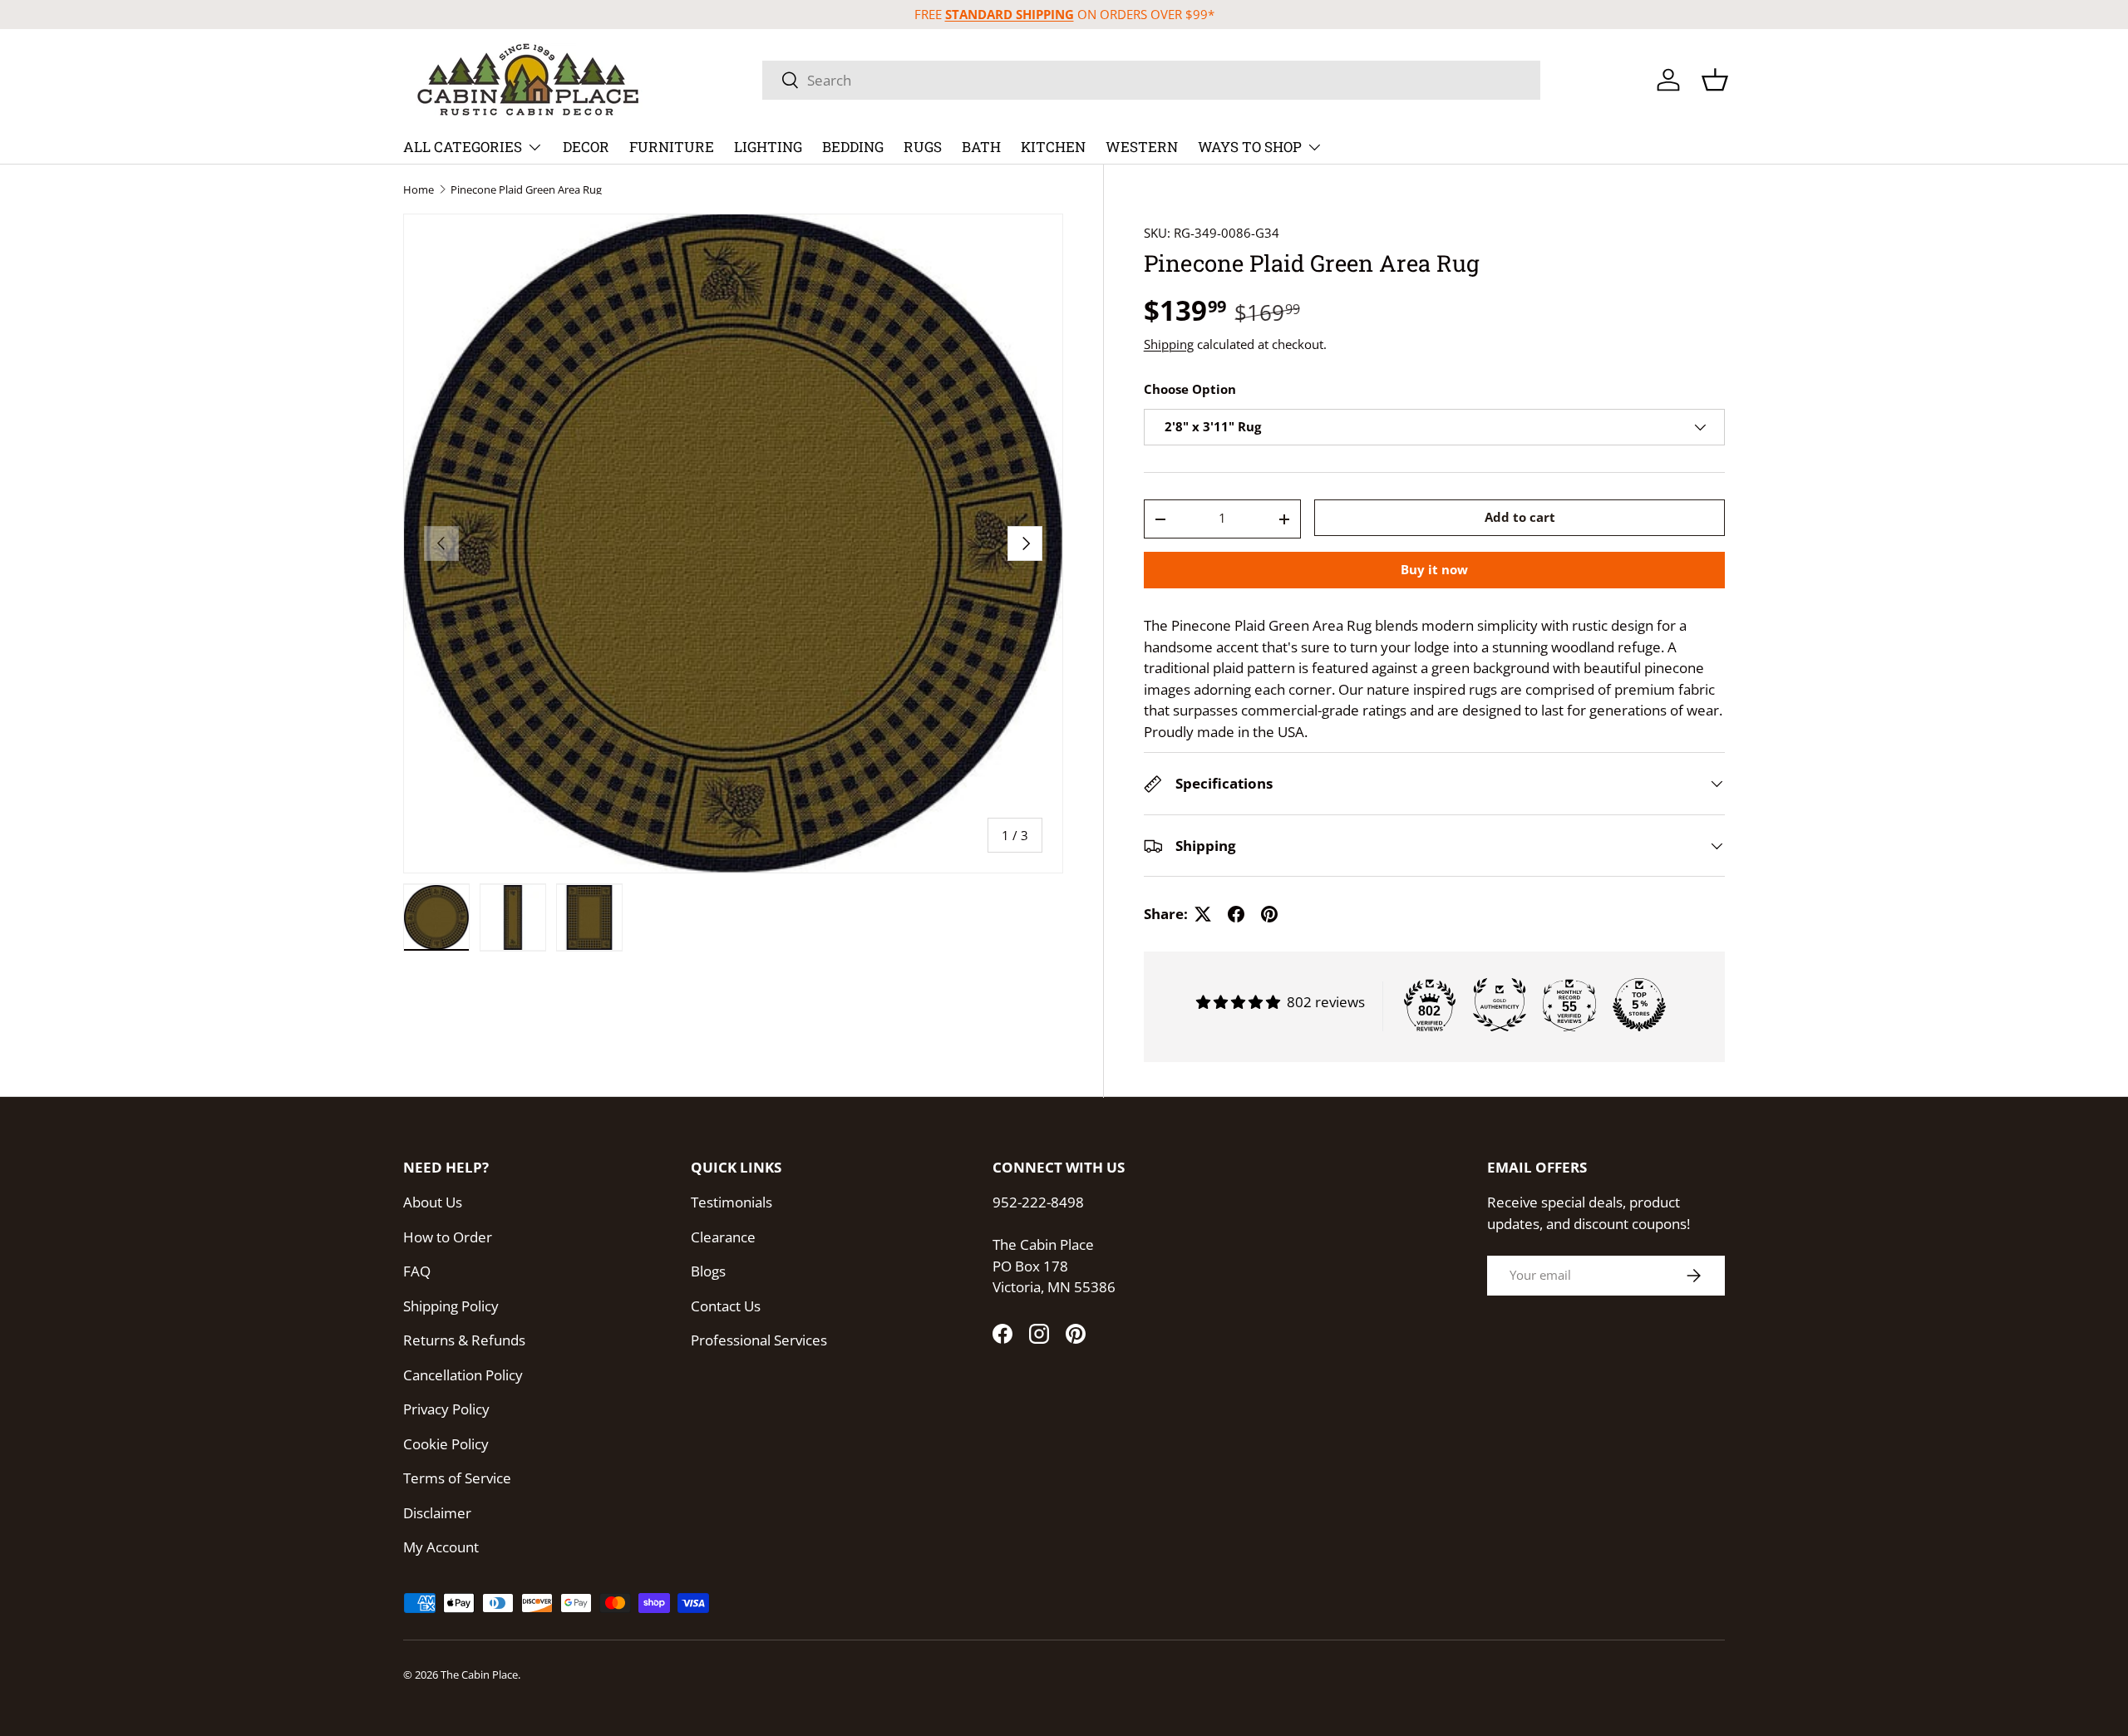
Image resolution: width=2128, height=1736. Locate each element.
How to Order (448, 1237)
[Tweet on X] (1203, 914)
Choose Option (1190, 390)
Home (419, 190)
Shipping (1169, 344)
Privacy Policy (446, 1409)
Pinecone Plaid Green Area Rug (526, 190)
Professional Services (759, 1340)
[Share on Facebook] (1236, 914)
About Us (433, 1202)
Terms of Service (457, 1478)
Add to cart (1520, 517)
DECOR (586, 147)
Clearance (723, 1237)
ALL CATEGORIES (463, 147)
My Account (441, 1547)
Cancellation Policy (463, 1375)
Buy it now (1434, 570)
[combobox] (1151, 80)
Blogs (708, 1271)
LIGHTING (768, 147)
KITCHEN (1053, 147)
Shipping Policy (451, 1306)
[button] (1715, 80)
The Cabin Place (479, 1675)
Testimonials (731, 1202)
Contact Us (726, 1306)
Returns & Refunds (464, 1340)
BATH (981, 147)
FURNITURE (672, 147)
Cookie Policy (446, 1444)
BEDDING (853, 147)
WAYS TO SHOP (1250, 147)
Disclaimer (437, 1513)
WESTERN (1142, 147)
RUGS (923, 147)
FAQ (417, 1271)
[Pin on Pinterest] (1269, 914)
